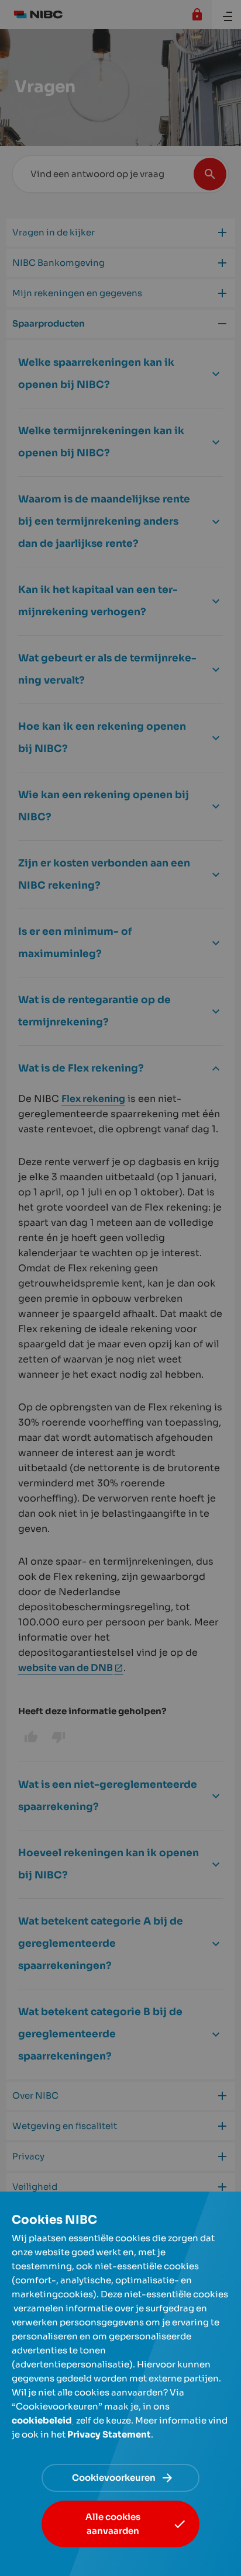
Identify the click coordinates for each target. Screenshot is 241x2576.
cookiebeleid (42, 2420)
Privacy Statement (109, 2434)
